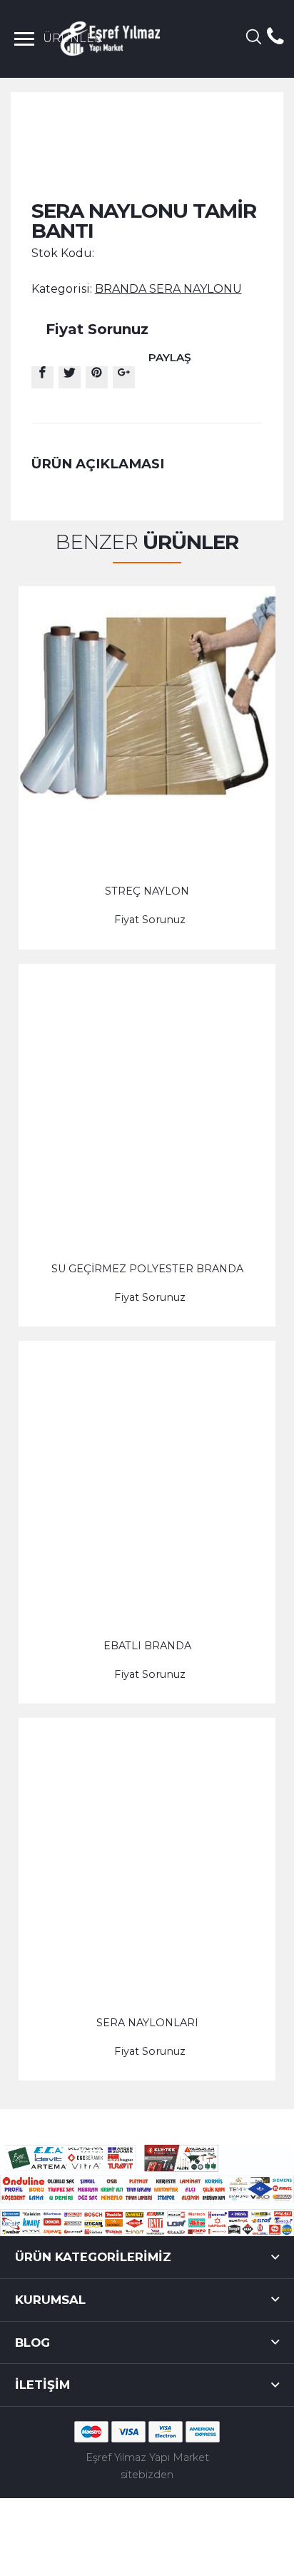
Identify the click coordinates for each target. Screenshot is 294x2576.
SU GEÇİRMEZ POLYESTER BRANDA (147, 1269)
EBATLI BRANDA (147, 1646)
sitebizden (147, 2475)
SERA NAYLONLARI (147, 2023)
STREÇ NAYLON (147, 891)
